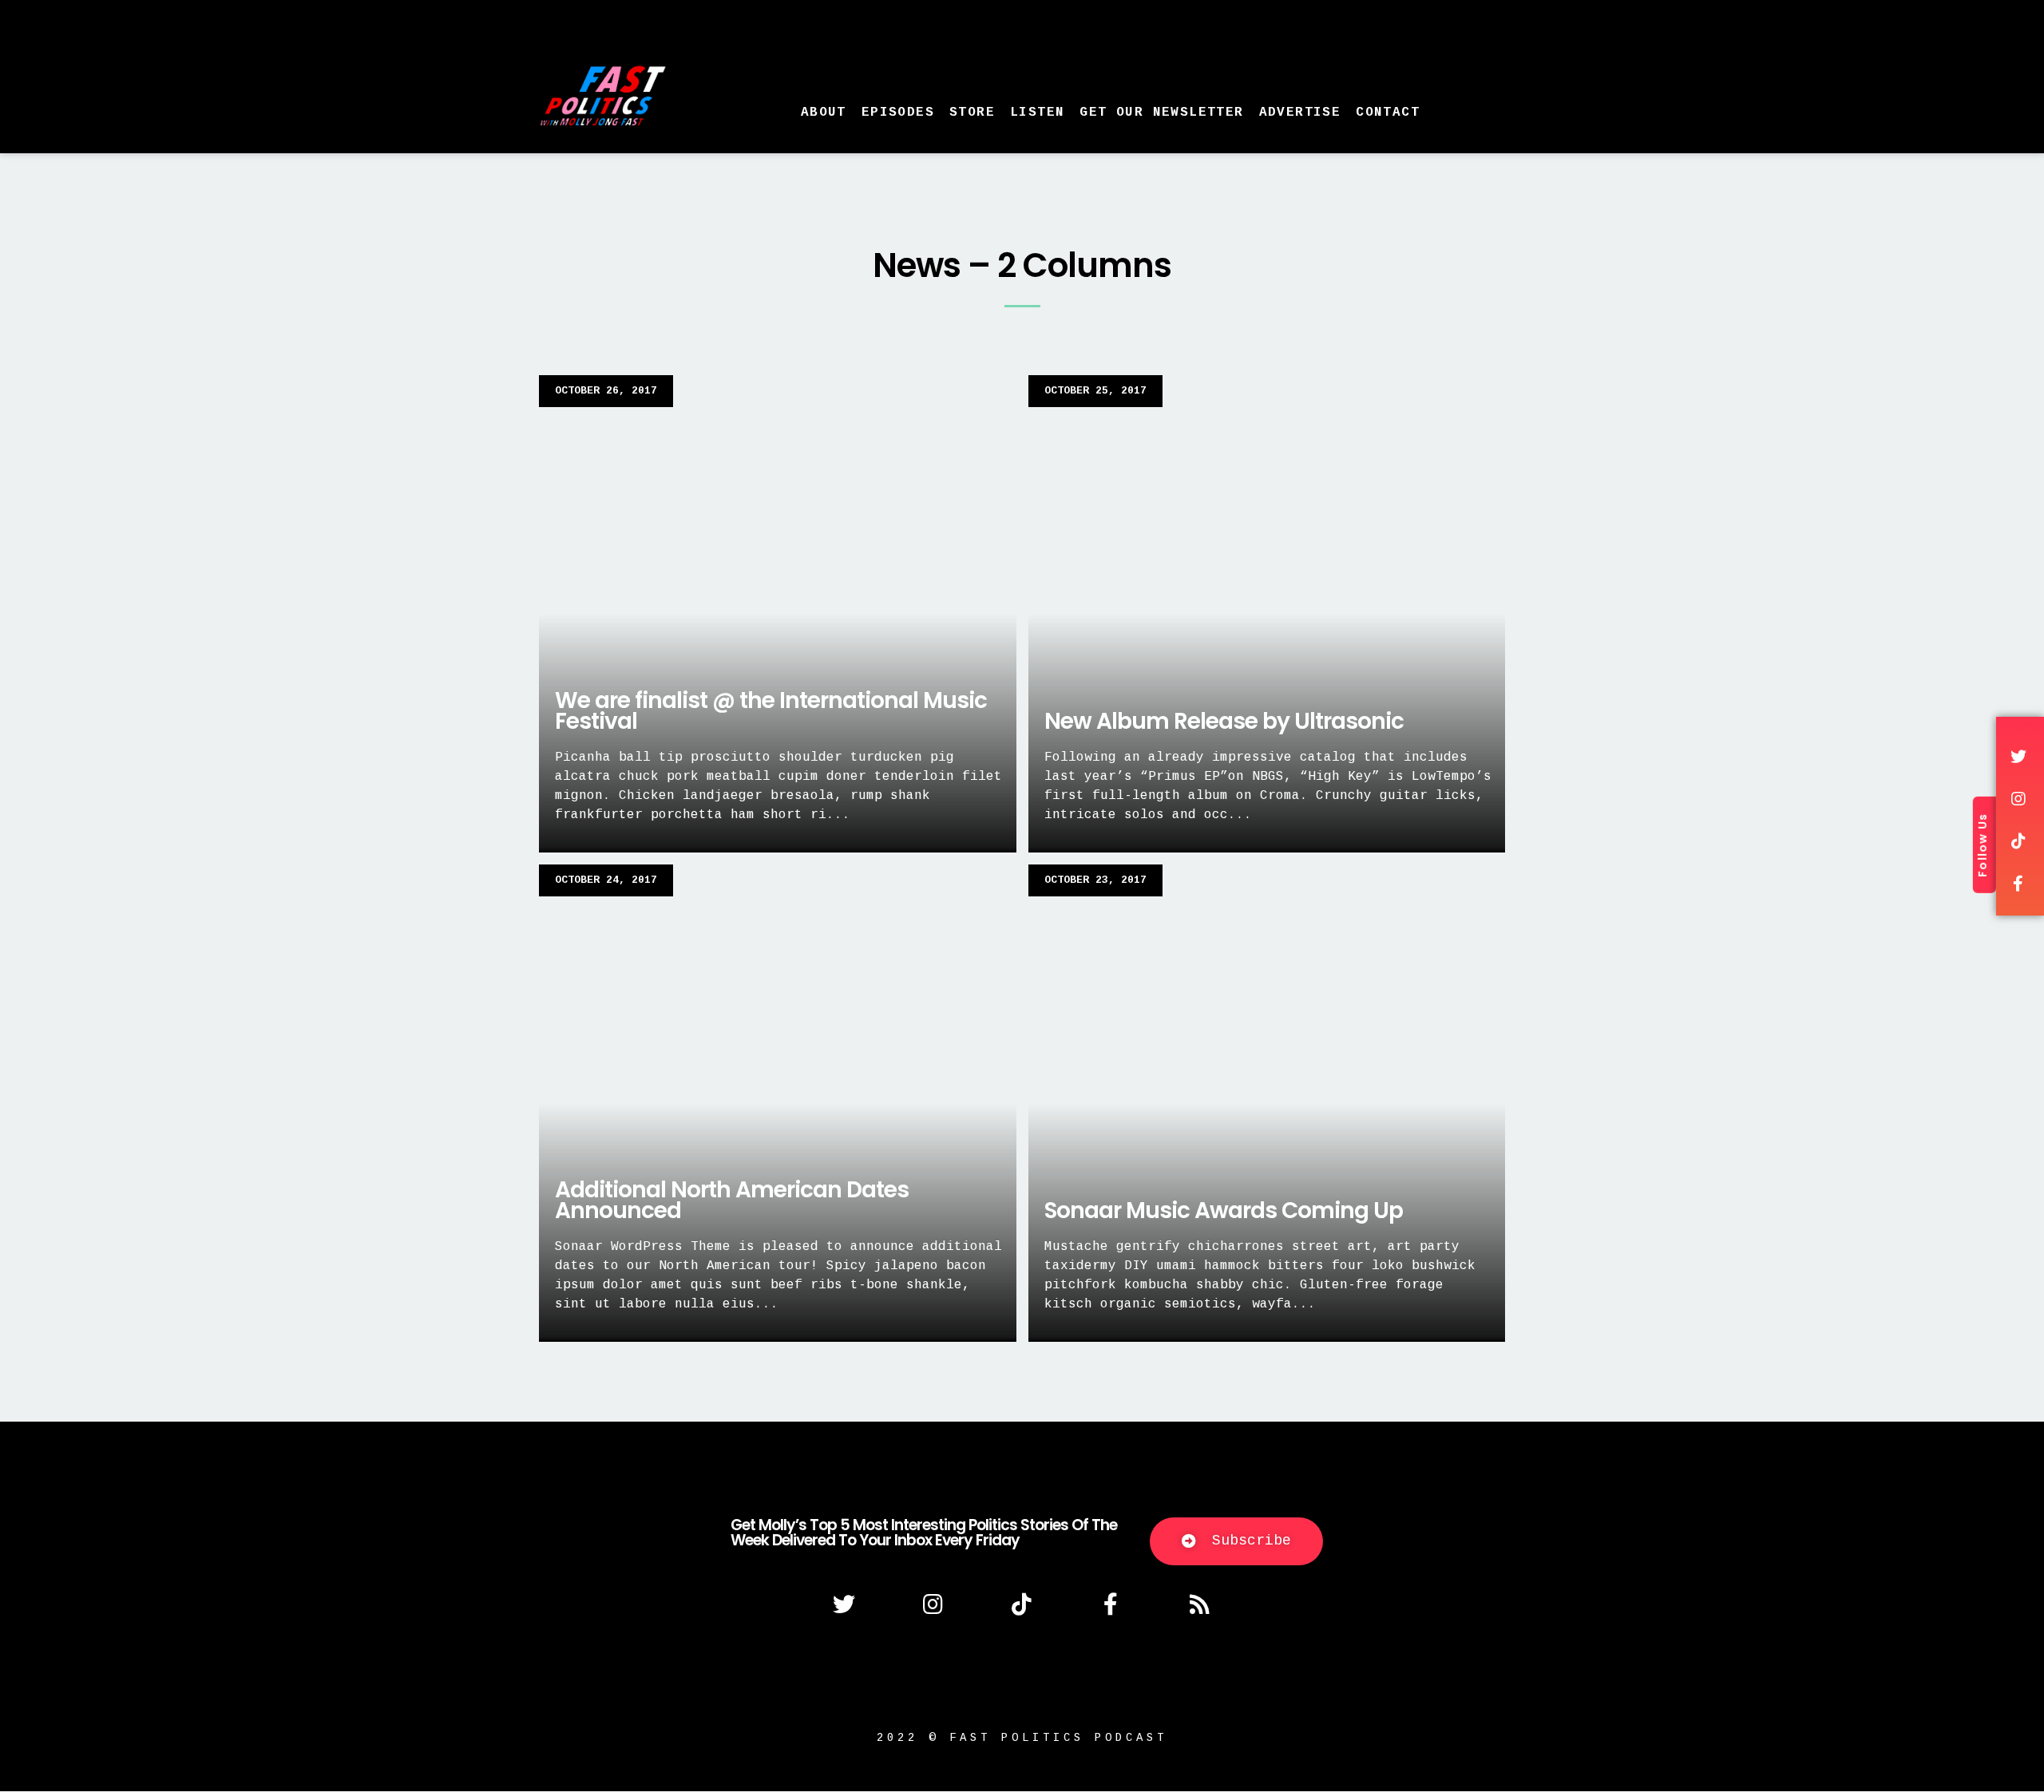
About (824, 113)
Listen (1037, 113)
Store (972, 113)
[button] (1236, 1541)
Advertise (1300, 113)
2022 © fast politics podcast (1022, 1738)
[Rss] (1200, 1604)
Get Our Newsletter (1161, 113)
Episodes (898, 113)
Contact (1388, 113)
